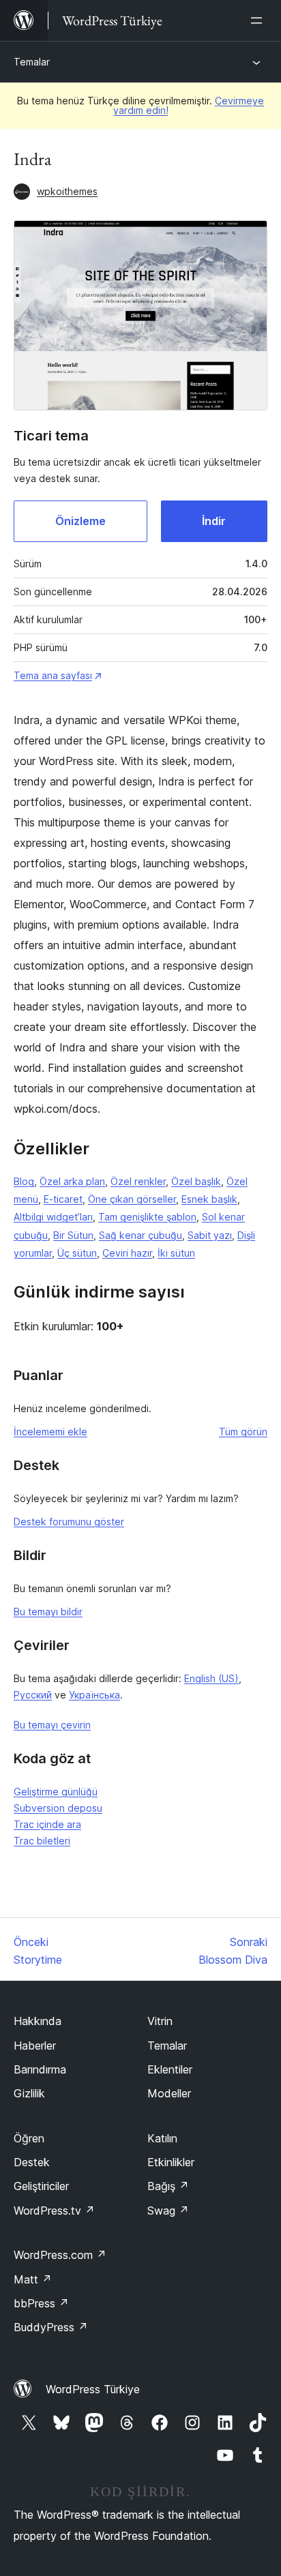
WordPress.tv (54, 2211)
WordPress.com (60, 2255)
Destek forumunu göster (69, 1522)
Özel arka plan (72, 1181)
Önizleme (80, 521)
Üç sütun (77, 1253)
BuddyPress (51, 2327)
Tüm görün (243, 1432)
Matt (33, 2279)
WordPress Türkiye (93, 2389)
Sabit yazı (210, 1235)
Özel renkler (138, 1181)
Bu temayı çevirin (52, 1725)
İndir (214, 521)
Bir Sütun (73, 1235)
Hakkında (38, 2021)
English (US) (211, 1678)
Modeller (169, 2093)
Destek (32, 2162)
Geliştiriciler (41, 2186)
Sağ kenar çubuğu (140, 1235)
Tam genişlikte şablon (147, 1217)
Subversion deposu (58, 1808)
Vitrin (160, 2021)
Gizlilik (29, 2093)
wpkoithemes (67, 191)
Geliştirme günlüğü (56, 1792)
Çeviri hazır (127, 1253)
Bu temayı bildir (48, 1612)
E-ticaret (63, 1199)
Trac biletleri (42, 1841)
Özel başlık (196, 1181)
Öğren (29, 2138)
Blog (24, 1181)
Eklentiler (170, 2069)
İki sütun (176, 1253)
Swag (168, 2211)
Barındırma (40, 2069)
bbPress (41, 2303)
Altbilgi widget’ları (53, 1217)
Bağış (168, 2186)
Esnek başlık (209, 1199)
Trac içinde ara (47, 1824)
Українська (94, 1695)
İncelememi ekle (50, 1432)
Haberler (35, 2046)
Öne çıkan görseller (132, 1199)
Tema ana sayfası (53, 675)
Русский (33, 1695)
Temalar (32, 62)
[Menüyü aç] (259, 20)
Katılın (162, 2138)
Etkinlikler (171, 2162)
